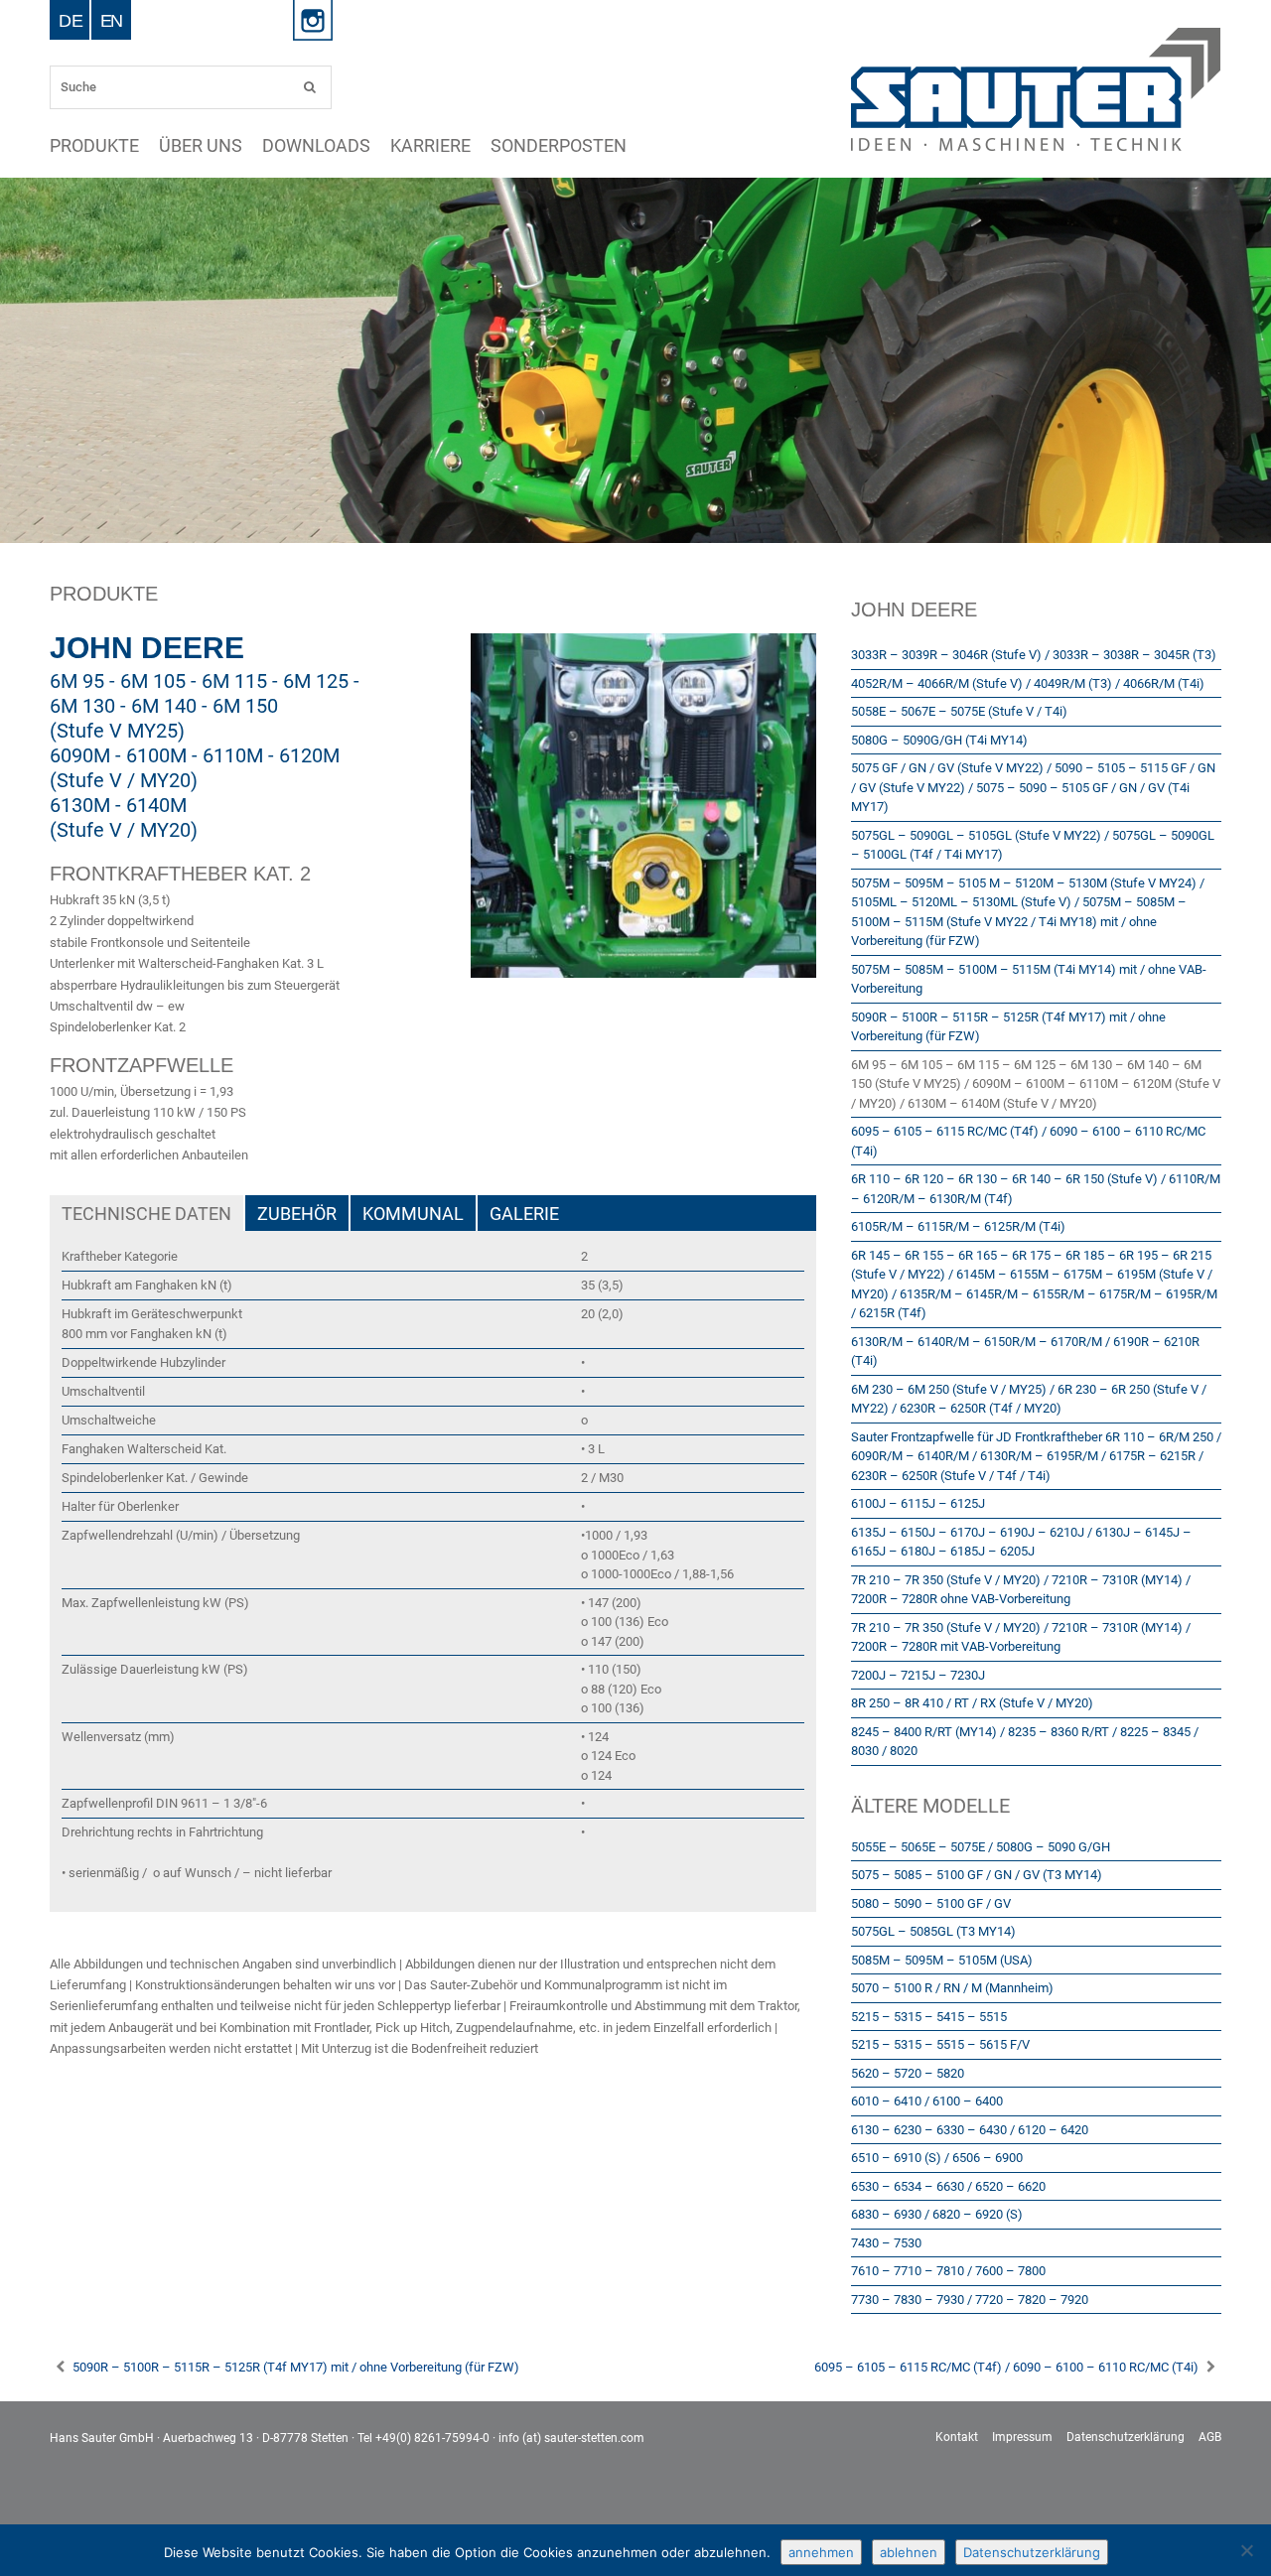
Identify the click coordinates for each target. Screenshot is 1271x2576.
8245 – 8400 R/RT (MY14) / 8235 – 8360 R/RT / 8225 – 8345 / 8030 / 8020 (1025, 1742)
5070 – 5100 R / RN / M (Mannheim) (952, 1988)
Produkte (72, 146)
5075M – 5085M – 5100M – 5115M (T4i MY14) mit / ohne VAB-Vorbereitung (1029, 979)
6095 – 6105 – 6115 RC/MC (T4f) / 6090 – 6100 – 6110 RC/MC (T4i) (1028, 1141)
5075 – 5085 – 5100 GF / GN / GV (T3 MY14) (977, 1875)
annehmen (821, 2552)
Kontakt (957, 2437)
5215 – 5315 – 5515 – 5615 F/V (940, 2044)
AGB (1210, 2437)
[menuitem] (71, 20)
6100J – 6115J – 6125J (918, 1503)
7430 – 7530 (886, 2243)
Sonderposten (345, 146)
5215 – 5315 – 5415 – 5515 (929, 2017)
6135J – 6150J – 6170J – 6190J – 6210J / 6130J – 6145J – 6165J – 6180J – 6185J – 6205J (1021, 1542)
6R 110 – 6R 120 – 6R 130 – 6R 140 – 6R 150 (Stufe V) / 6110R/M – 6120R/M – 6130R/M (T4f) (1036, 1189)
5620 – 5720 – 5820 (908, 2073)
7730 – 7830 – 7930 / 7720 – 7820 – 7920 (970, 2300)
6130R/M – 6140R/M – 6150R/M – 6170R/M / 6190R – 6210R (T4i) (1025, 1352)
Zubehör (297, 1214)
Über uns (136, 146)
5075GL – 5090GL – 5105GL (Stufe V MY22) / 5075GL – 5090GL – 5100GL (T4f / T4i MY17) (1033, 845)
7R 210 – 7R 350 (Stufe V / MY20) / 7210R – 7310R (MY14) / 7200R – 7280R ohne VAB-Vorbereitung (1021, 1590)
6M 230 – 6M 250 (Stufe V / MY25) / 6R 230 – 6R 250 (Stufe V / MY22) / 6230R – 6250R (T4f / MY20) (1029, 1399)
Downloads (204, 146)
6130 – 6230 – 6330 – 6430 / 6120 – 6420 (970, 2130)
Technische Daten (146, 1214)
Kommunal (413, 1214)
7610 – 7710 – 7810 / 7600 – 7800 (948, 2271)
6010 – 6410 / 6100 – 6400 (927, 2101)
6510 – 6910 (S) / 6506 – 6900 (937, 2158)
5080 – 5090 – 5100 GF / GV (931, 1903)
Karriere (271, 146)
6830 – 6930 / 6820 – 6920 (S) (937, 2214)
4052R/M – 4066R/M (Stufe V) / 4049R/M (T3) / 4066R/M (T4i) (1028, 683)
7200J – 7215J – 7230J (918, 1675)
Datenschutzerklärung (1126, 2437)
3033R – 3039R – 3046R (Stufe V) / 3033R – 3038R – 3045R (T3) (1034, 655)
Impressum (1022, 2437)
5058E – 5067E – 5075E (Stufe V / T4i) (959, 711)
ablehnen (909, 2552)
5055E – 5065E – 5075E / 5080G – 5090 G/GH (981, 1847)
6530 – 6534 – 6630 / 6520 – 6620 (948, 2186)
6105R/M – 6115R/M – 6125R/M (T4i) (958, 1226)
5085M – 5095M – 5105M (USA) (942, 1960)
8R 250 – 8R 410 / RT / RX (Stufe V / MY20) (972, 1703)
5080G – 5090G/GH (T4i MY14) (939, 740)
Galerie (524, 1214)
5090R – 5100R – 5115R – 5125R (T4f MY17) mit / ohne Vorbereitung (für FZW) (1008, 1027)
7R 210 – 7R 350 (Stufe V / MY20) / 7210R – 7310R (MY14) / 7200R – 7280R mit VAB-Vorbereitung (1021, 1637)
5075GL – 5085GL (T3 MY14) (933, 1931)
